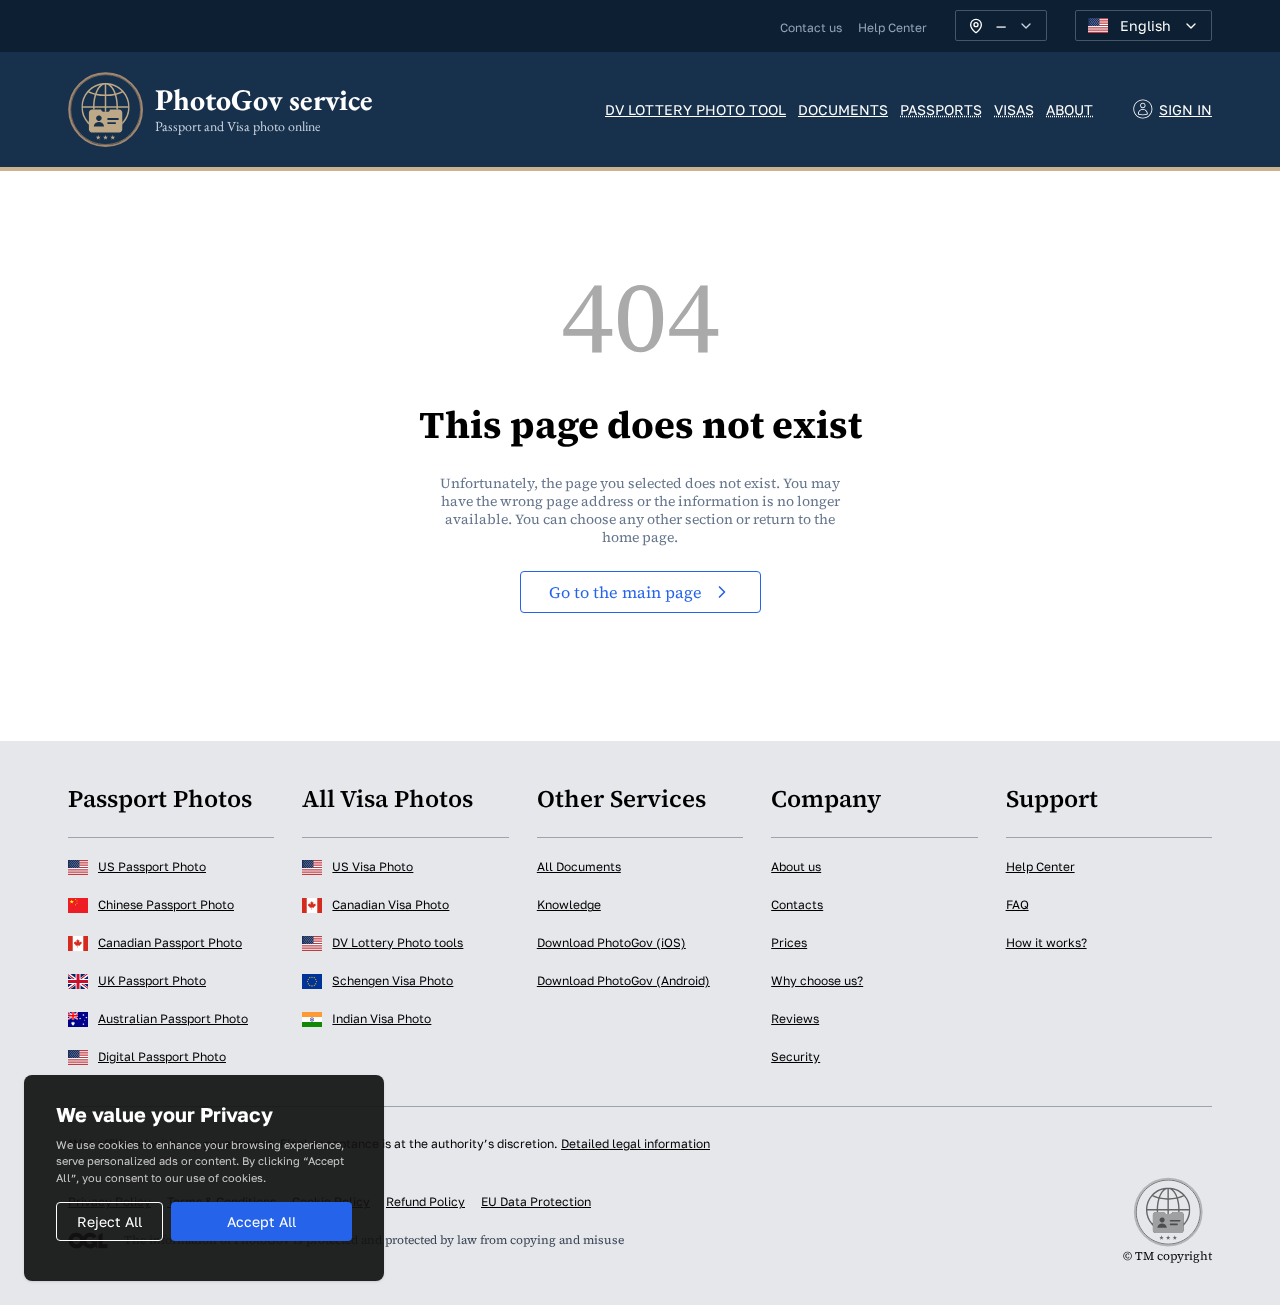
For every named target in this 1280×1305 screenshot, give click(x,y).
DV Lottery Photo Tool (695, 109)
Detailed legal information (635, 1143)
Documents (843, 109)
